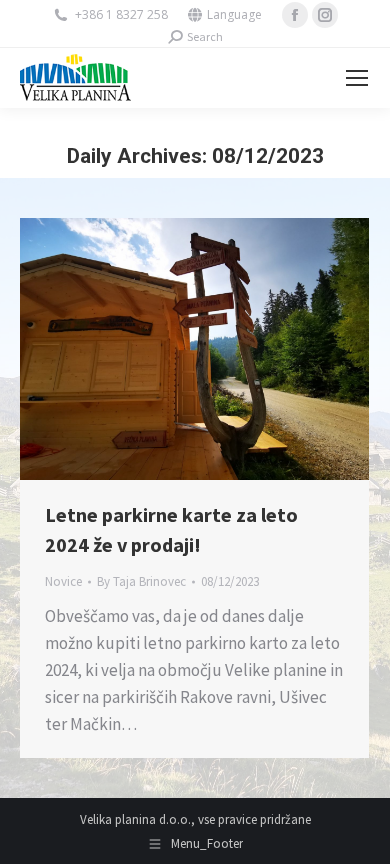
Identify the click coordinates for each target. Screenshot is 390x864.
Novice (63, 581)
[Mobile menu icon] (357, 78)
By (141, 581)
